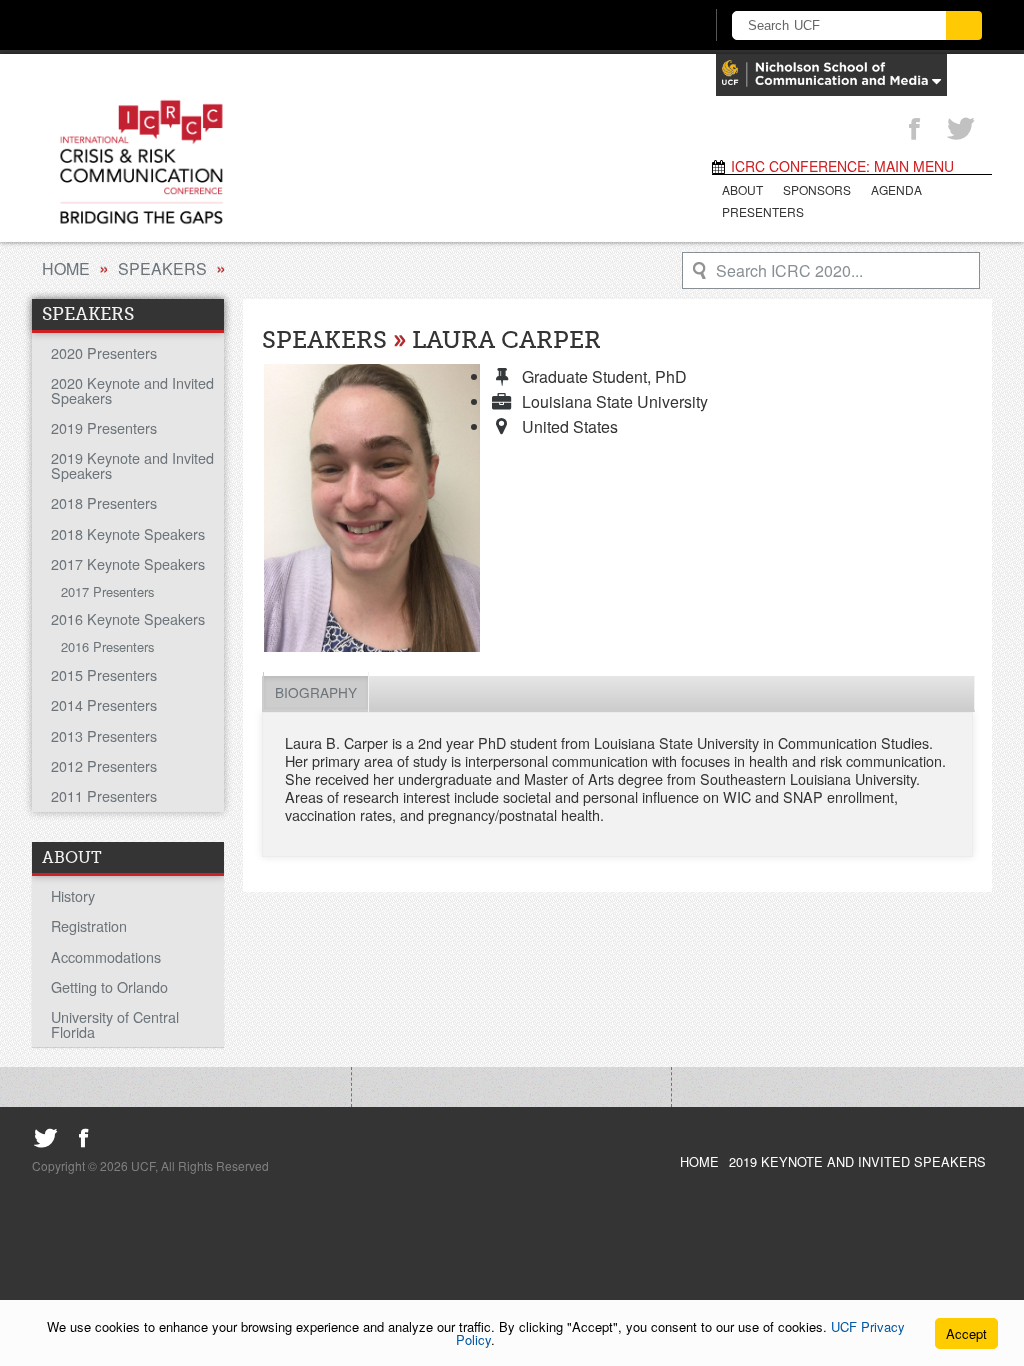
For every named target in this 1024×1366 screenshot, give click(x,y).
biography (316, 692)
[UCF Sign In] (639, 26)
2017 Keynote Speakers (128, 563)
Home (66, 268)
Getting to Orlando (109, 986)
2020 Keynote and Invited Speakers (132, 389)
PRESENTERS (763, 211)
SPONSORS (817, 189)
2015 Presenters (104, 674)
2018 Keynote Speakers (128, 533)
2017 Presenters (107, 591)
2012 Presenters (104, 765)
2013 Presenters (104, 735)
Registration (89, 925)
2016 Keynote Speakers (128, 618)
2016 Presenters (107, 646)
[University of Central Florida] (190, 24)
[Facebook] (914, 130)
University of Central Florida (115, 1023)
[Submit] (964, 25)
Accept (966, 1333)
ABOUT (742, 189)
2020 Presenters (104, 352)
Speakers (162, 268)
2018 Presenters (104, 502)
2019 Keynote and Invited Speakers (132, 464)
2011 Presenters (104, 795)
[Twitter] (961, 130)
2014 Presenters (104, 704)
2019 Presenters (104, 427)
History (73, 895)
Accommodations (106, 956)
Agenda (896, 189)
